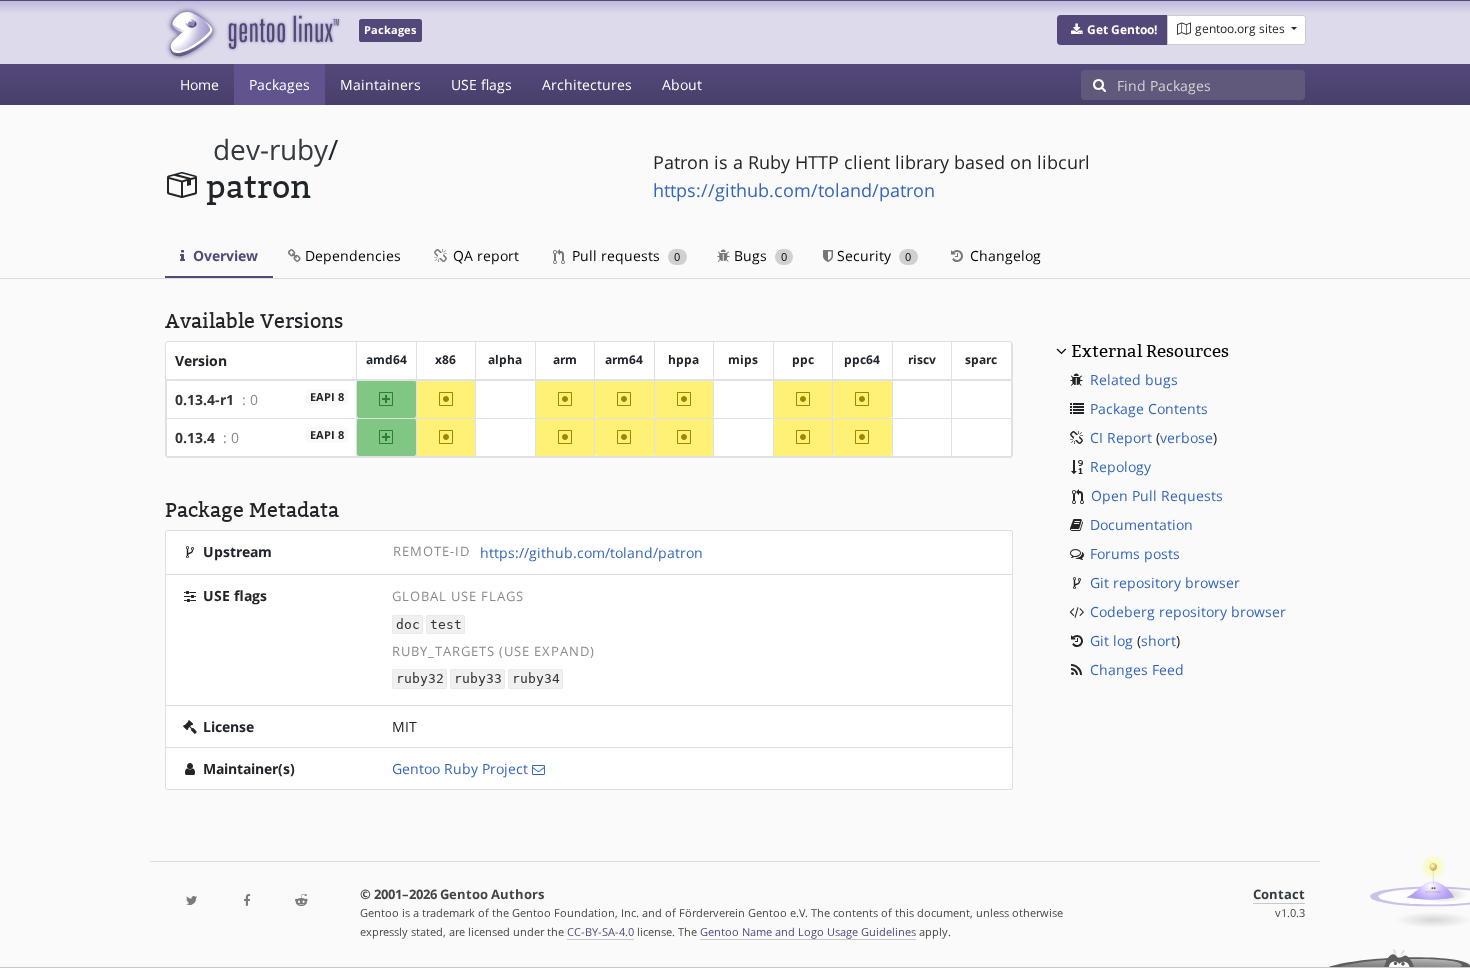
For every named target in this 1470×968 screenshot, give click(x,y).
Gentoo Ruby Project (460, 768)
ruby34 (536, 679)
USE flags (481, 84)
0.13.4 (195, 437)
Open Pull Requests (1157, 495)
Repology (1120, 466)
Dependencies (351, 255)
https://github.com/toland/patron (794, 190)
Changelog (1003, 255)
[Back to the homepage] (252, 32)
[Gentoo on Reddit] (301, 901)
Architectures (587, 84)
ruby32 (420, 679)
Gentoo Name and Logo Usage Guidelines (808, 931)
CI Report (1121, 437)
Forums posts (1135, 553)
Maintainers (380, 84)
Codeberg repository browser (1188, 611)
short (1158, 640)
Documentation (1141, 524)
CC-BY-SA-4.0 (600, 931)
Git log (1111, 640)
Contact (1279, 894)
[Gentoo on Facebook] (246, 901)
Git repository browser (1165, 582)
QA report (484, 255)
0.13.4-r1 (204, 399)
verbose (1186, 437)
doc (408, 624)
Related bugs (1134, 379)
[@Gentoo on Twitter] (192, 901)
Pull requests (624, 255)
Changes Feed (1137, 669)
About (682, 84)
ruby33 (478, 679)
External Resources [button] (1150, 351)
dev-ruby (270, 149)
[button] (1112, 30)
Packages (279, 84)
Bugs (758, 255)
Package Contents (1149, 408)
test (446, 624)
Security (872, 255)
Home (199, 84)
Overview (223, 255)
